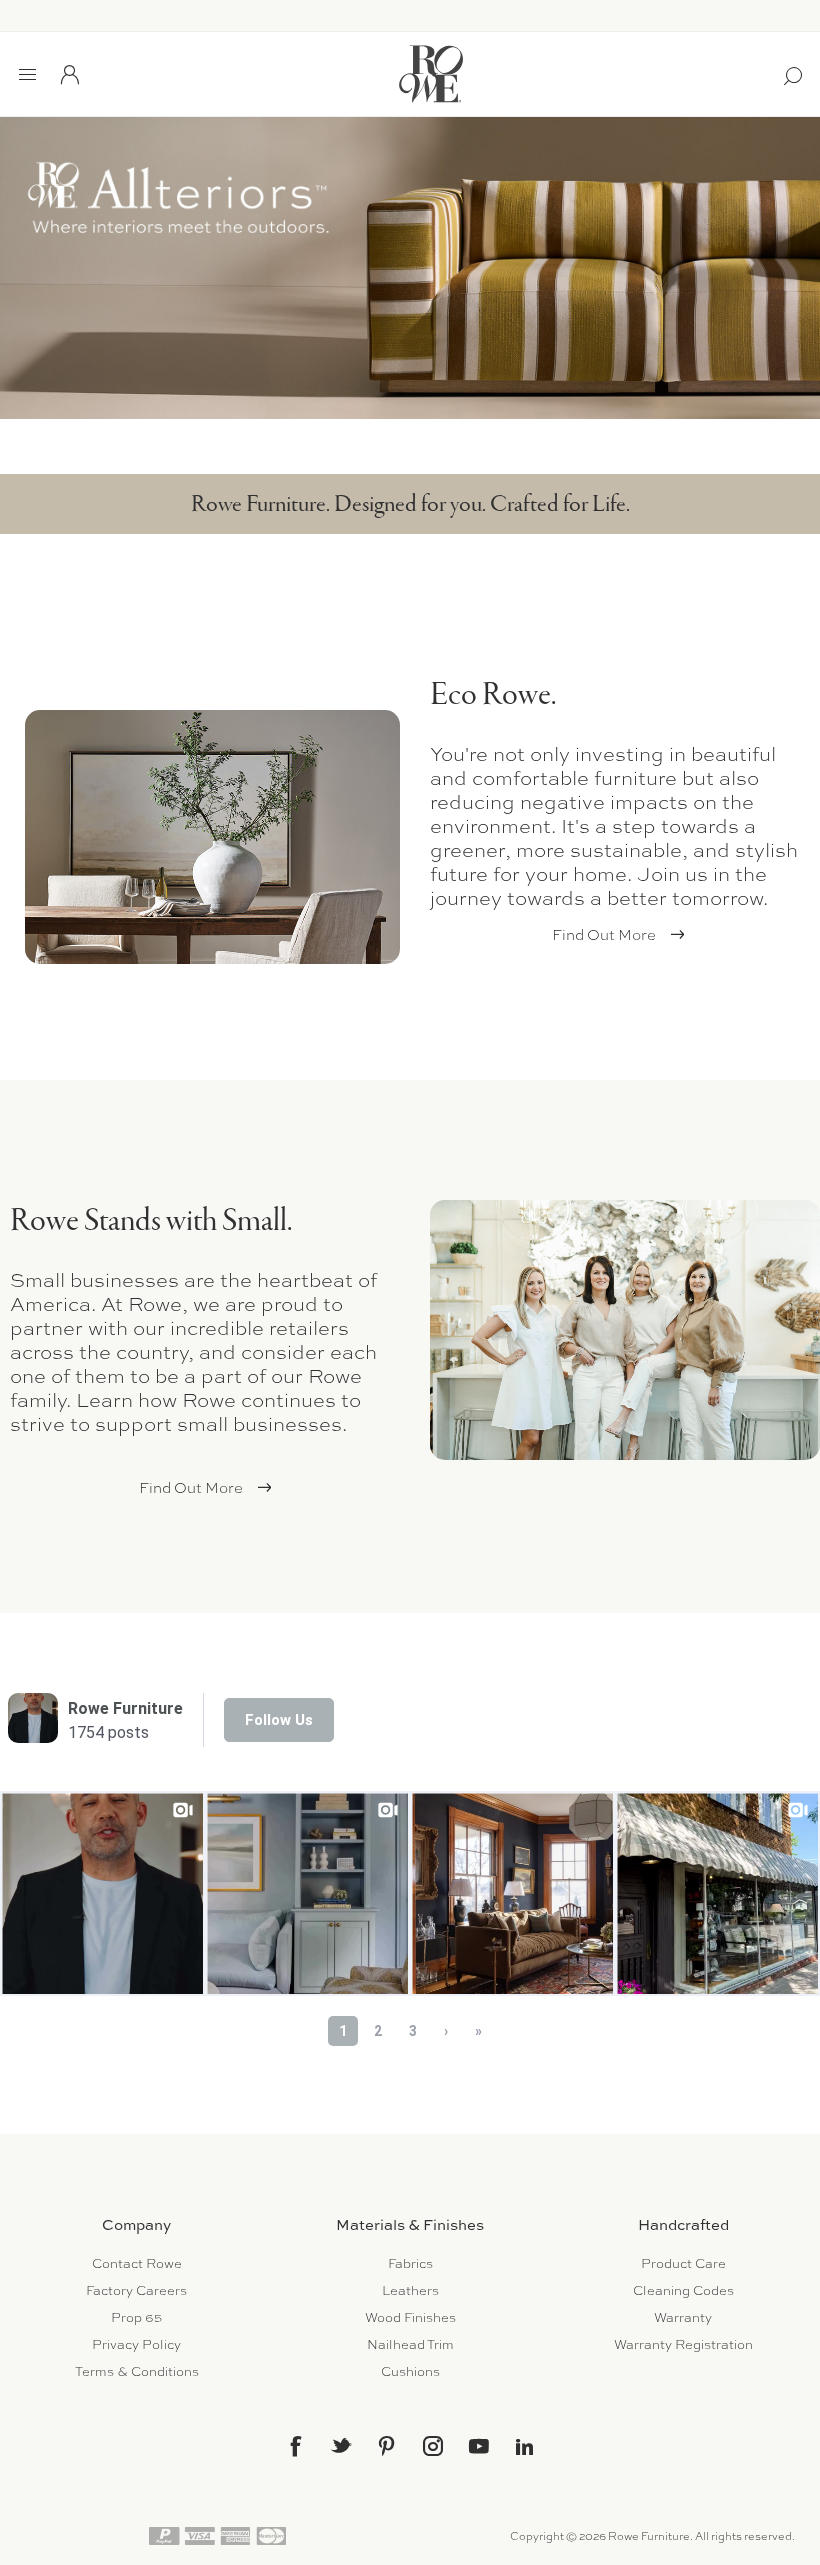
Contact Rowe (137, 2263)
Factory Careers (136, 2290)
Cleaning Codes (683, 2290)
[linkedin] (525, 2447)
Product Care (683, 2263)
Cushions (410, 2371)
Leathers (410, 2290)
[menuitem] (136, 2263)
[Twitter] (341, 2445)
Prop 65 (136, 2317)
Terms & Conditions (137, 2371)
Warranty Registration (683, 2344)
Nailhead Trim (410, 2344)
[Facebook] (295, 2446)
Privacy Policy (136, 2344)
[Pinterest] (387, 2446)
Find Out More (604, 935)
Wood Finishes (410, 2317)
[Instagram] (433, 2446)
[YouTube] (479, 2446)
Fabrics (410, 2263)
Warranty (683, 2317)
